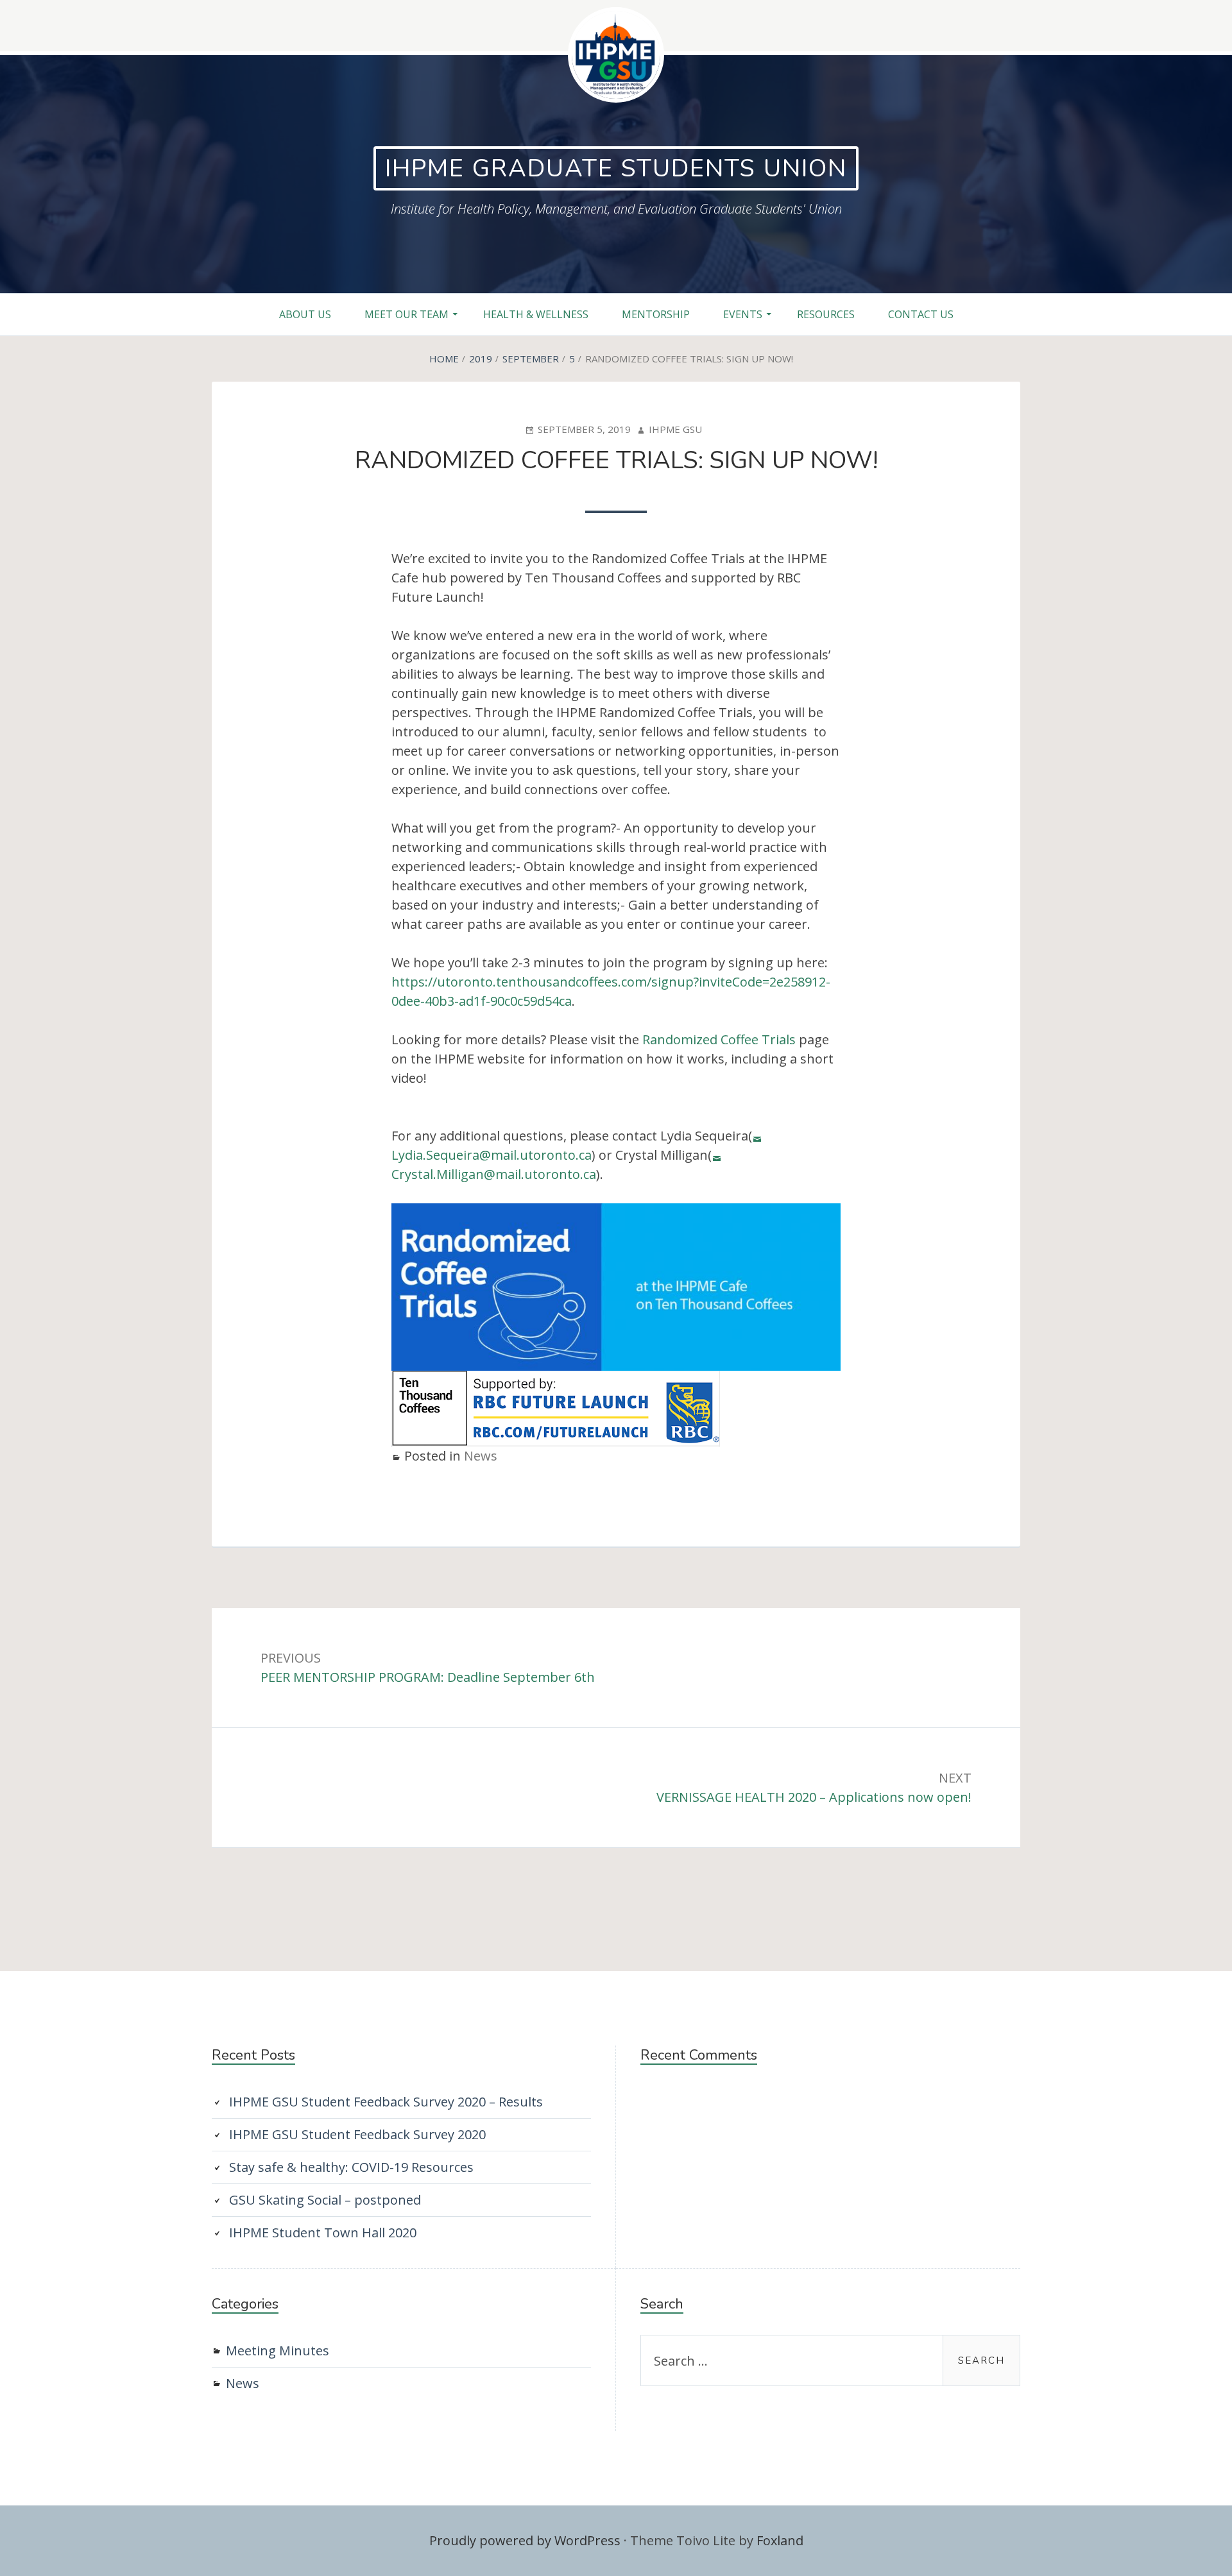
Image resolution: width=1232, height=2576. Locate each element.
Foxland (780, 2540)
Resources (826, 314)
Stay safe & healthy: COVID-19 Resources (351, 2167)
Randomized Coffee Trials (719, 1039)
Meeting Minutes (278, 2351)
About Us (305, 314)
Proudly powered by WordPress (525, 2540)
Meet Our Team (406, 314)
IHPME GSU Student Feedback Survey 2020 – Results (386, 2102)
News (481, 1456)
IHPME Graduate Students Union (616, 168)
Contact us (921, 314)
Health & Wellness (536, 314)
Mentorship (656, 314)
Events (743, 314)
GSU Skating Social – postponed (325, 2200)
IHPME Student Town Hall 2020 (323, 2233)
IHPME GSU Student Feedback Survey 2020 (357, 2134)
